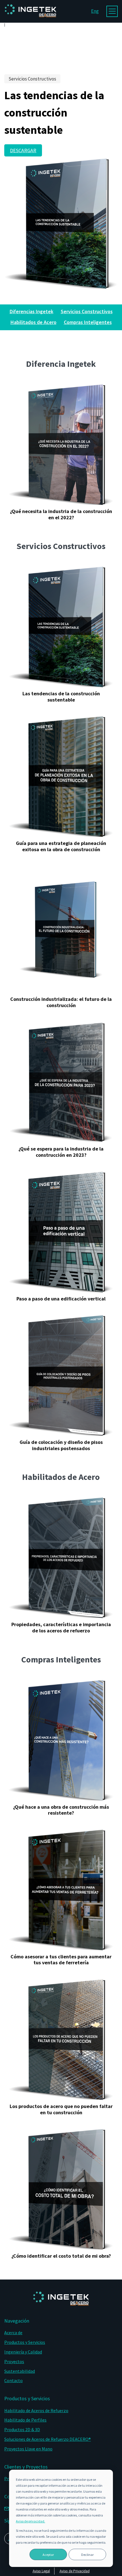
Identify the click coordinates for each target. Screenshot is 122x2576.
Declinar (87, 2555)
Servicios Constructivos (87, 311)
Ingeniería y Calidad (23, 2352)
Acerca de (13, 2333)
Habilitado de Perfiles (25, 2420)
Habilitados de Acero (33, 322)
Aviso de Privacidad (75, 2571)
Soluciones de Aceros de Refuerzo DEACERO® (48, 2439)
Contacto (13, 2380)
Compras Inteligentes (88, 322)
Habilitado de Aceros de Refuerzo (36, 2410)
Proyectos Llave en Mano (28, 2449)
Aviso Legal (41, 2571)
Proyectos (14, 2361)
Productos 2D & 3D (22, 2429)
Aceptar (48, 2555)
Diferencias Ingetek (31, 311)
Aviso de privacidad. (30, 2521)
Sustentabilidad (20, 2371)
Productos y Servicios (25, 2342)
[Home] (30, 21)
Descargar (23, 150)
